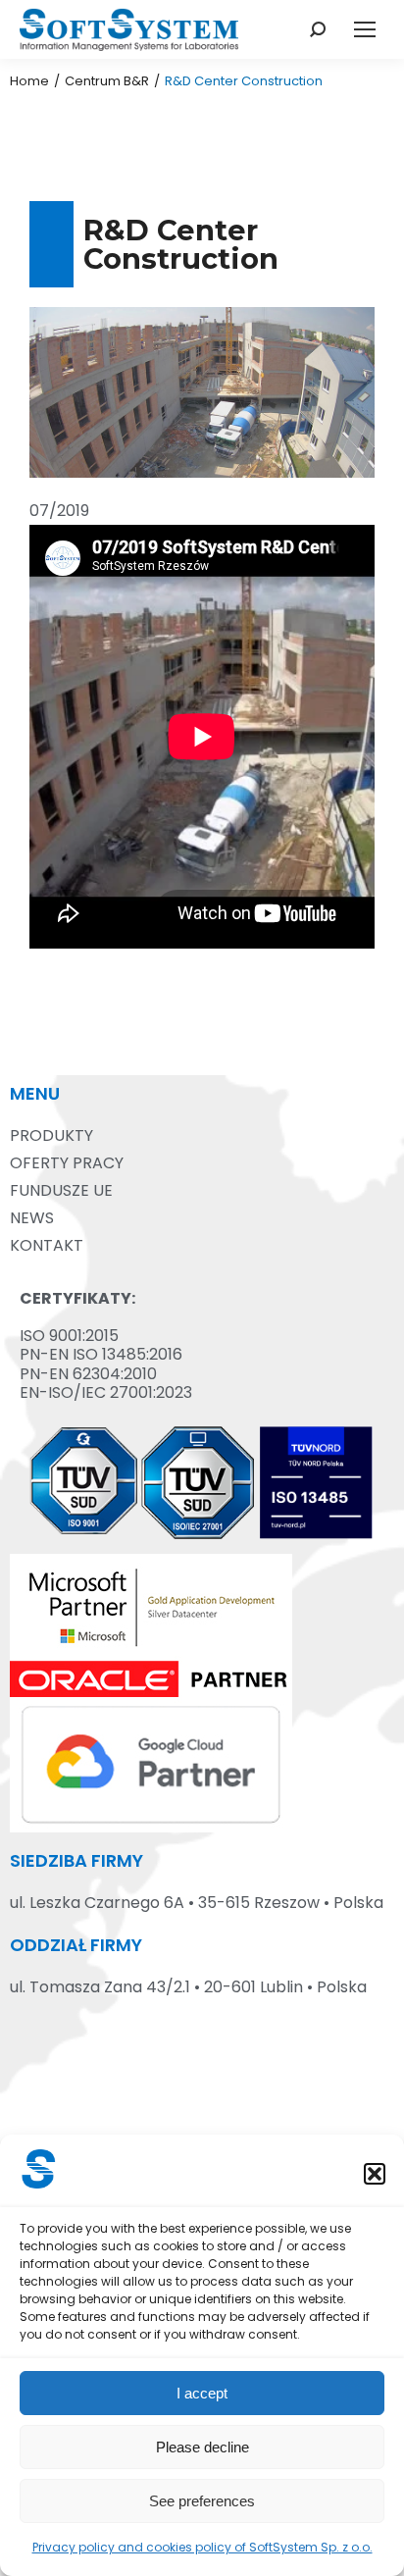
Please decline (202, 2447)
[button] (375, 2174)
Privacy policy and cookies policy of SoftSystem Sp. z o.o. (202, 2547)
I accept (202, 2393)
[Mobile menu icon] (365, 29)
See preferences (202, 2501)
